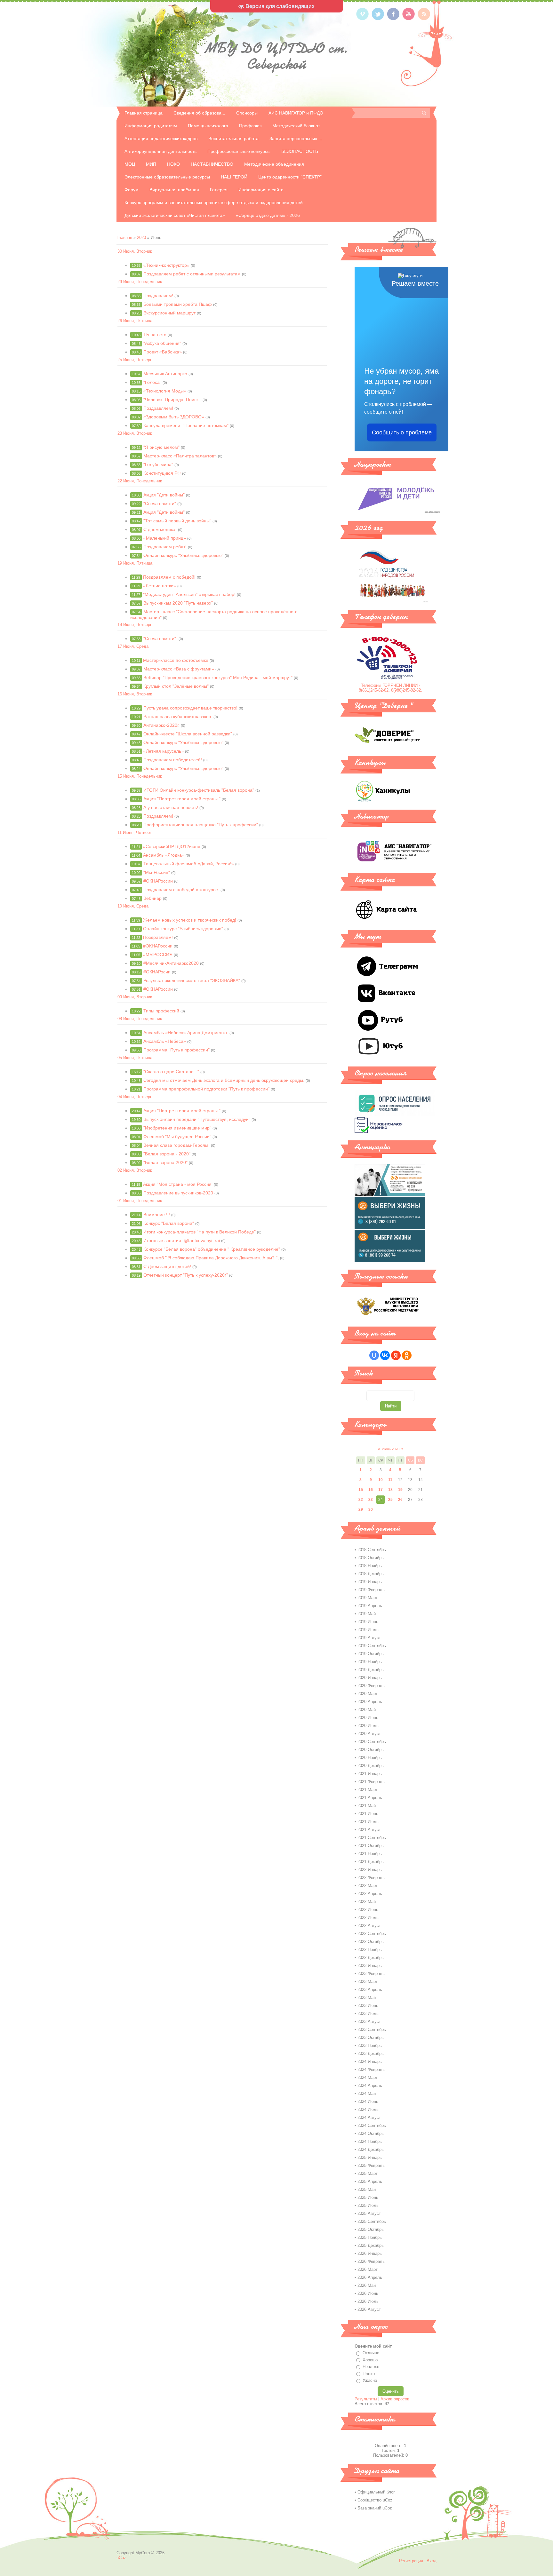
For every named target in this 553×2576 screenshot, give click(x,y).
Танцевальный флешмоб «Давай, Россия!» (189, 864)
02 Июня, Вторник (135, 1170)
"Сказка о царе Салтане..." (171, 1072)
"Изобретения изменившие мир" (177, 1128)
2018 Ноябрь (370, 1566)
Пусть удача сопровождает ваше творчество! (190, 708)
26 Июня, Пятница (135, 321)
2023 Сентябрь (372, 2029)
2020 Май (367, 1710)
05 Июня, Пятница (135, 1058)
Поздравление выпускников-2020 (178, 1193)
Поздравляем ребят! (165, 547)
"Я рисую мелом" (161, 447)
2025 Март (368, 2173)
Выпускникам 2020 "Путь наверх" (178, 603)
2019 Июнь (368, 1622)
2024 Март (368, 2077)
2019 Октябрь (371, 1654)
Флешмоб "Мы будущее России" (177, 1137)
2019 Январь (370, 1582)
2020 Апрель (370, 1702)
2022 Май (367, 1902)
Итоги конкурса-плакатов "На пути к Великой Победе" (200, 1232)
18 (390, 1490)
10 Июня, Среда (133, 906)
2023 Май (367, 1997)
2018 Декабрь (371, 1574)
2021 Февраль (371, 1782)
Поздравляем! (158, 296)
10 (381, 1480)
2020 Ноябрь (370, 1758)
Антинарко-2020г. (161, 725)
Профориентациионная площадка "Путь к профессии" (201, 825)
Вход (432, 2561)
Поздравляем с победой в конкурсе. (181, 890)
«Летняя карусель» (164, 751)
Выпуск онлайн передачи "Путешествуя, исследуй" (197, 1119)
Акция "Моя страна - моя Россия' (178, 1184)
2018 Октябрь (371, 1558)
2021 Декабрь (371, 1862)
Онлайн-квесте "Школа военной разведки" (188, 734)
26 (400, 1500)
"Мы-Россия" (157, 872)
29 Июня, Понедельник (140, 282)
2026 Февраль (371, 2261)
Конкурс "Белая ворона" (169, 1223)
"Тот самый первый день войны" (177, 521)
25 (390, 1500)
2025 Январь (370, 2157)
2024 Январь (370, 2061)
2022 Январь (370, 1870)
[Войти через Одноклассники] (407, 1355)
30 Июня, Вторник (135, 251)
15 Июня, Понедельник (140, 776)
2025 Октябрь (371, 2229)
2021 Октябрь (371, 1846)
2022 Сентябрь (372, 1934)
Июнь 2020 (391, 1449)
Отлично (371, 2353)
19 (400, 1490)
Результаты (366, 2399)
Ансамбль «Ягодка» (164, 855)
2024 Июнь (368, 2101)
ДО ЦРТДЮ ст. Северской (277, 56)
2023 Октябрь (371, 2037)
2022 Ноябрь (370, 1950)
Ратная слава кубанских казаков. (178, 717)
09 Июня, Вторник (135, 997)
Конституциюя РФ (162, 473)
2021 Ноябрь (370, 1854)
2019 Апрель (370, 1606)
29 (361, 1510)
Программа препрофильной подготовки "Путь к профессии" (206, 1089)
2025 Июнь (368, 2197)
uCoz (121, 2558)
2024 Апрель (370, 2085)
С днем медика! (160, 529)
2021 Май (367, 1806)
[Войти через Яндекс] (396, 1355)
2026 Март (368, 2269)
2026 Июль (368, 2301)
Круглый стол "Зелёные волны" (176, 686)
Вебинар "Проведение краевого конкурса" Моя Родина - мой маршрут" (218, 678)
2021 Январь (370, 1774)
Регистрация (411, 2561)
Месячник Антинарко (165, 374)
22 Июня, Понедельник (140, 481)
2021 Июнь (368, 1814)
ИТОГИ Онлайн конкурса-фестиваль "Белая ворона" (199, 790)
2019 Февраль (371, 1590)
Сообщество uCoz (375, 2500)
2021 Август (369, 1830)
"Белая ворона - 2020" (167, 1154)
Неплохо (371, 2367)
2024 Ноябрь (370, 2141)
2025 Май (367, 2189)
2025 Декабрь (371, 2245)
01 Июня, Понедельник (140, 1201)
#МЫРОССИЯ (158, 955)
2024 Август (369, 2117)
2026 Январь (370, 2253)
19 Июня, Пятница (135, 563)
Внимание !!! (157, 1215)
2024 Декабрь (371, 2149)
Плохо (369, 2374)
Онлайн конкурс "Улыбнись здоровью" (183, 555)
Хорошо (370, 2360)
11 (390, 1480)
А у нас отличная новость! (171, 807)
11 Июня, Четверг (134, 832)
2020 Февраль (371, 1686)
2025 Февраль (371, 2165)
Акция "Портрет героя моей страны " (182, 799)
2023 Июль (368, 2013)
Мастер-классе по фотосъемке (176, 660)
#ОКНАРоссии (158, 881)
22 (361, 1500)
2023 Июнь (368, 2005)
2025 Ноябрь (370, 2237)
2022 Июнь (368, 1910)
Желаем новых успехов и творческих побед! (190, 920)
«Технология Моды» (165, 391)
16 (371, 1490)
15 (361, 1490)
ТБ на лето (155, 335)
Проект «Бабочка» (163, 352)
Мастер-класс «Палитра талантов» (180, 456)
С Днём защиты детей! (167, 1266)
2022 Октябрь (371, 1942)
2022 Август (369, 1926)
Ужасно (370, 2380)
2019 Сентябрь (372, 1646)
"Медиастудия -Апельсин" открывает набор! (189, 594)
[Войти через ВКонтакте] (385, 1355)
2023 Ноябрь (370, 2045)
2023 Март (368, 1982)
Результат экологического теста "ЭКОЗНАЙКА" (192, 980)
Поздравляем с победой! (169, 577)
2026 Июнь (368, 2293)
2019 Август (369, 1638)
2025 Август (369, 2213)
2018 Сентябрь (372, 1550)
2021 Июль (368, 1822)
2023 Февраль (371, 1974)
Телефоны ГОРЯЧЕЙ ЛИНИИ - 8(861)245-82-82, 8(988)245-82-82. (390, 688)
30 (371, 1510)
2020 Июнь (368, 1718)
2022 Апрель (370, 1894)
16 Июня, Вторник (135, 694)
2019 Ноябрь (370, 1662)
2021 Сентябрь (372, 1838)
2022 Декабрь (371, 1958)
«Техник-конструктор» (166, 265)
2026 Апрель (370, 2277)
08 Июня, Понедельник (140, 1019)
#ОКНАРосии (157, 972)
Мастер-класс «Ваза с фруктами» (179, 669)
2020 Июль (368, 1726)
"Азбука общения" (162, 343)
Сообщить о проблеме (402, 432)
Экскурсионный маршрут (169, 313)
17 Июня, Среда (133, 646)
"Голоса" (152, 382)
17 (381, 1490)
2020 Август (369, 1734)
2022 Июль (368, 1918)
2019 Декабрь (371, 1670)
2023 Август (369, 2021)
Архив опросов (395, 2399)
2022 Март (368, 1886)
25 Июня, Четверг (135, 360)
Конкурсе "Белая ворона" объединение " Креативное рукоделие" (212, 1249)
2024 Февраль (371, 2069)
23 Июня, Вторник (135, 433)
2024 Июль (368, 2109)
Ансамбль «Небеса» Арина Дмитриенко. (186, 1033)
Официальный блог (376, 2492)
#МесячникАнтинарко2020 (171, 963)
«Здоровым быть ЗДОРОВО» (174, 417)
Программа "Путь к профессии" (176, 1050)
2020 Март (368, 1694)
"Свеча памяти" (160, 503)
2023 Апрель (370, 1989)
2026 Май (367, 2285)
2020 (141, 238)
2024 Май (367, 2093)
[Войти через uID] (374, 1355)
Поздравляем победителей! (173, 760)
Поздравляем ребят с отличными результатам (192, 274)
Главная (124, 238)
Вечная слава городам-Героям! (176, 1145)
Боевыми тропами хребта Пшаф (178, 304)
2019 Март (368, 1598)
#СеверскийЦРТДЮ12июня (172, 846)
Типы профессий (161, 1011)
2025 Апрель (370, 2181)
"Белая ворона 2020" (165, 1162)
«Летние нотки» (160, 586)
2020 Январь (370, 1678)
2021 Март (368, 1790)
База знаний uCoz (375, 2508)
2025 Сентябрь (372, 2221)
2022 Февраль (371, 1878)
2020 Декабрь (371, 1766)
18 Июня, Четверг (135, 625)
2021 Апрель (370, 1798)
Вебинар (152, 898)
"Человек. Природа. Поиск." (172, 400)
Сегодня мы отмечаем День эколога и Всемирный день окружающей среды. (224, 1080)
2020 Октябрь (371, 1750)
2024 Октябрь (371, 2133)
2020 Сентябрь (372, 1742)
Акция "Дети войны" (164, 495)
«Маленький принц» (165, 538)
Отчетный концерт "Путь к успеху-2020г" (186, 1275)
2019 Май (367, 1614)
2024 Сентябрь (372, 2125)
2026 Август (369, 2309)
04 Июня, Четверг (135, 1097)
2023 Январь (370, 1966)
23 (371, 1500)
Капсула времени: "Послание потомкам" (186, 425)
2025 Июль (368, 2205)
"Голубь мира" (158, 464)
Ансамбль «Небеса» (165, 1041)
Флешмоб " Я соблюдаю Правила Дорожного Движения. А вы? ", (211, 1258)
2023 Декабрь (371, 2053)
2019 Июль (368, 1630)
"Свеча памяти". (160, 638)
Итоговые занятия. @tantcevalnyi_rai (182, 1240)
